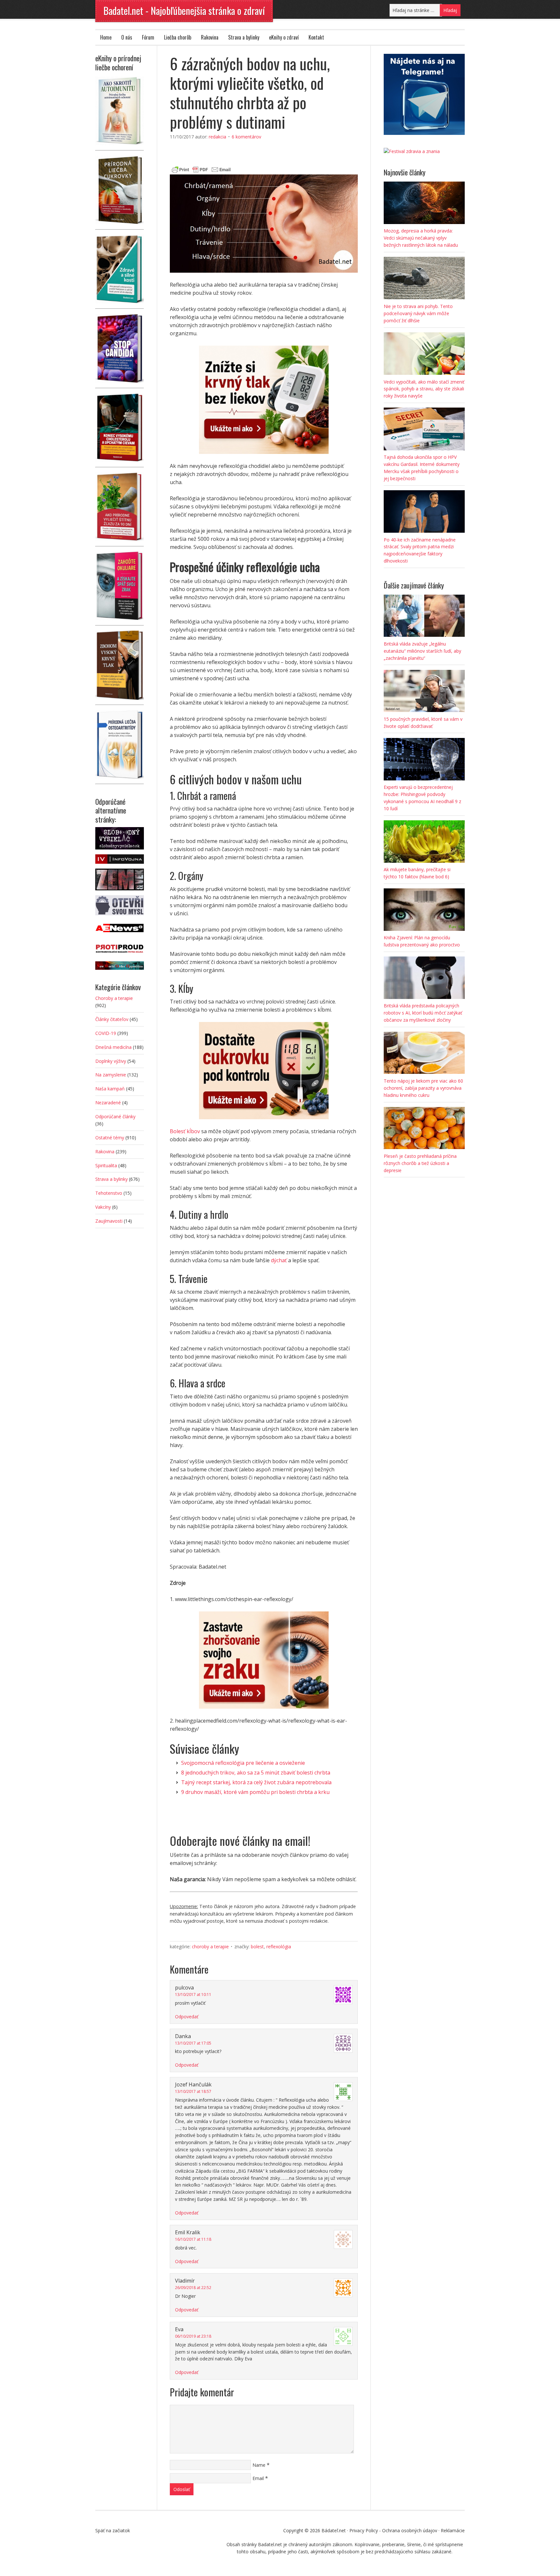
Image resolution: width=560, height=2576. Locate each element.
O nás (127, 37)
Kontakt (316, 37)
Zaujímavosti (109, 1221)
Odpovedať (187, 2017)
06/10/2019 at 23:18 (193, 2336)
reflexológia (279, 1947)
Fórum (148, 37)
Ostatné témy (110, 1138)
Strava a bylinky (244, 37)
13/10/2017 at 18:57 (193, 2091)
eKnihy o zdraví (284, 37)
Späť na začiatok (113, 2530)
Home (106, 37)
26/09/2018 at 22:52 (193, 2288)
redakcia (217, 137)
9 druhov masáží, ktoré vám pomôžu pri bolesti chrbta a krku (255, 1792)
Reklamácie (453, 2530)
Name (259, 2465)
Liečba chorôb (178, 37)
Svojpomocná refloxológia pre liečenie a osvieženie (243, 1763)
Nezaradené (108, 1103)
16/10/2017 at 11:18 (193, 2239)
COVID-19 (106, 1033)
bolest (257, 1947)
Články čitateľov (112, 1019)
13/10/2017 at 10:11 (193, 1994)
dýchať (279, 1260)
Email (258, 2478)
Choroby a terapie (210, 1947)
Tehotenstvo (109, 1193)
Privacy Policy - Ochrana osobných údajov (393, 2530)
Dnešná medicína (113, 1047)
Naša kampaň (110, 1089)
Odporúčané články (115, 1116)
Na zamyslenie (111, 1075)
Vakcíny (103, 1207)
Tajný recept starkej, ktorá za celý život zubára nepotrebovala (256, 1782)
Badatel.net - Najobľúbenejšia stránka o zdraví (184, 11)
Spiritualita (106, 1165)
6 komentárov (246, 137)
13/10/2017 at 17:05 (193, 2043)
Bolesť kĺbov (185, 1131)
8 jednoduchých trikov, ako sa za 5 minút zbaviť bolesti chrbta (256, 1773)
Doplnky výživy (111, 1061)
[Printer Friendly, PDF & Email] (201, 169)
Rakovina (210, 37)
